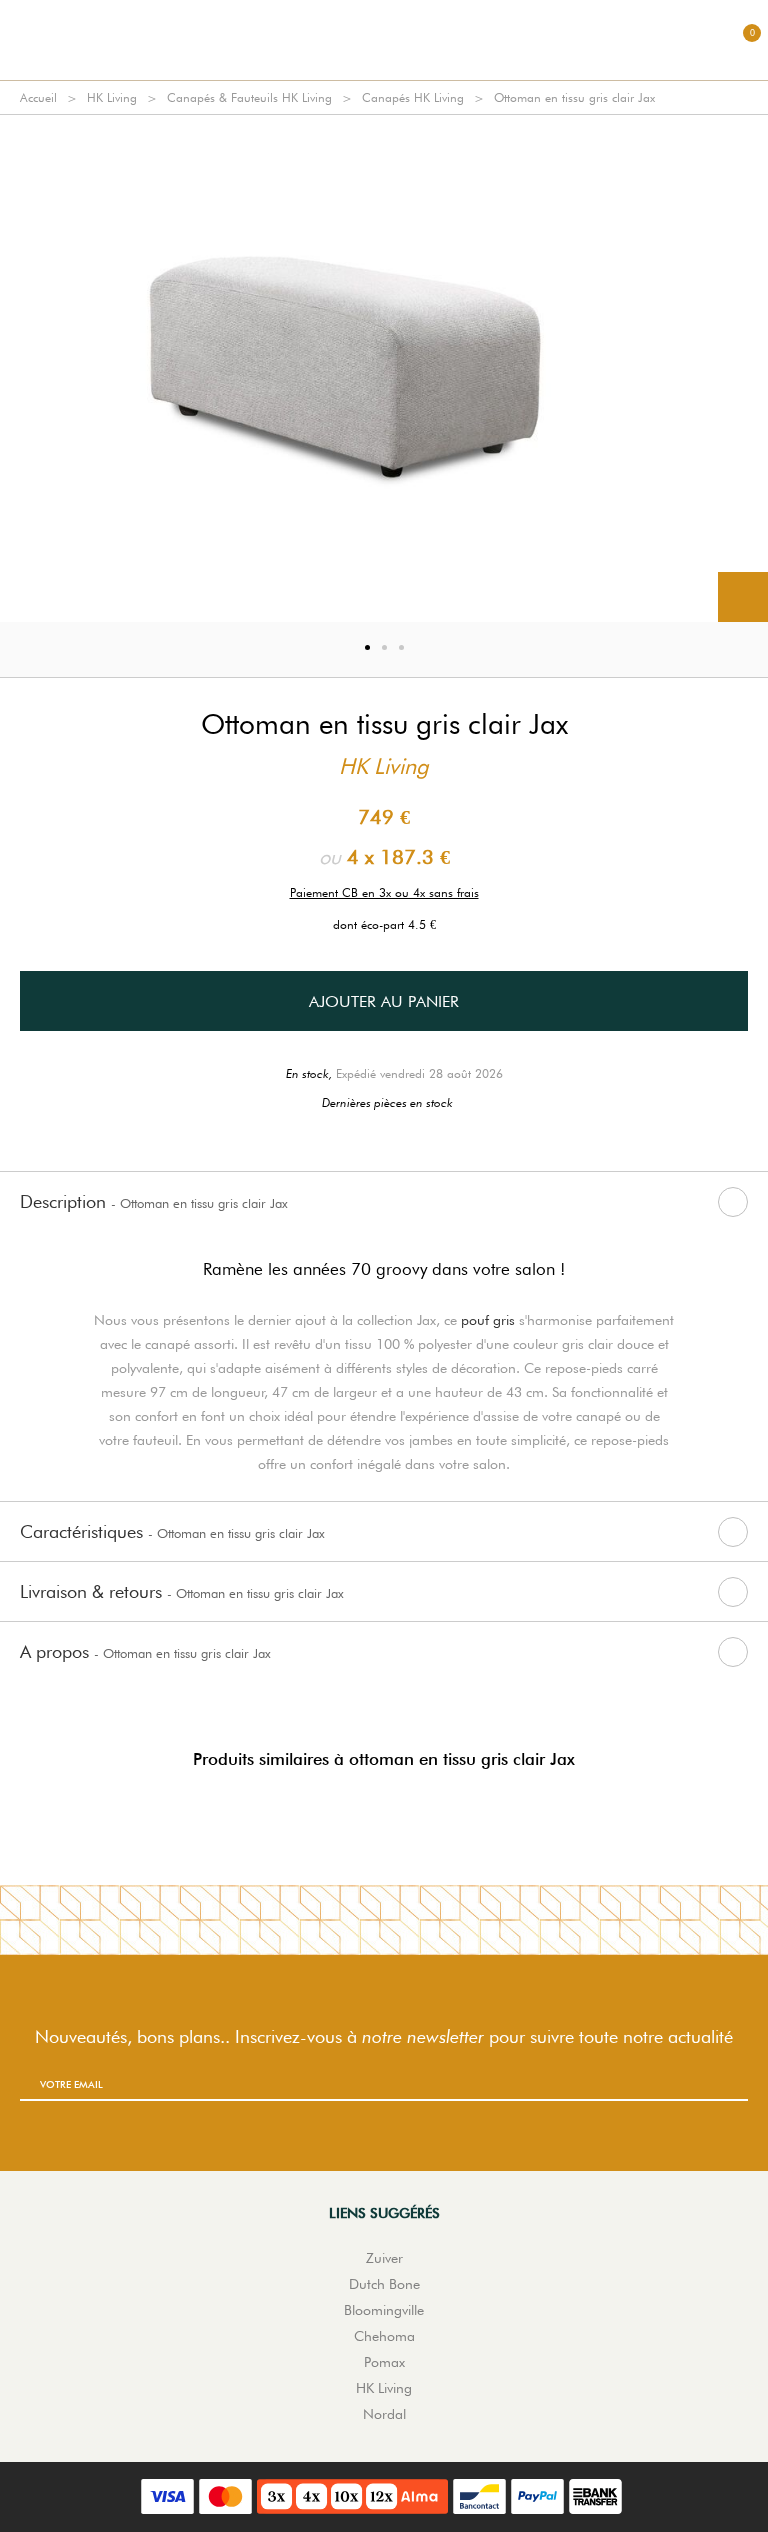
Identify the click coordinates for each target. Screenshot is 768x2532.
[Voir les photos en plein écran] (743, 597)
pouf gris (488, 1320)
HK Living (112, 97)
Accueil (38, 97)
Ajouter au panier (384, 1001)
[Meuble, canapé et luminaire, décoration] (384, 40)
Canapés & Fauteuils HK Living (249, 97)
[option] (384, 368)
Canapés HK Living (413, 97)
